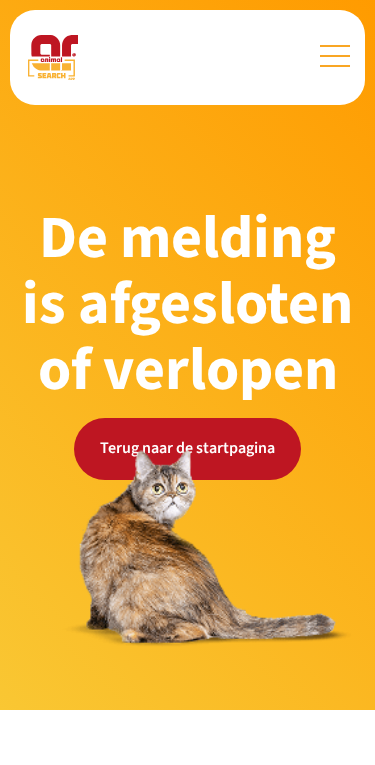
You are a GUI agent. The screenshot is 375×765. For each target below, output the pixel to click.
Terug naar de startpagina (187, 448)
